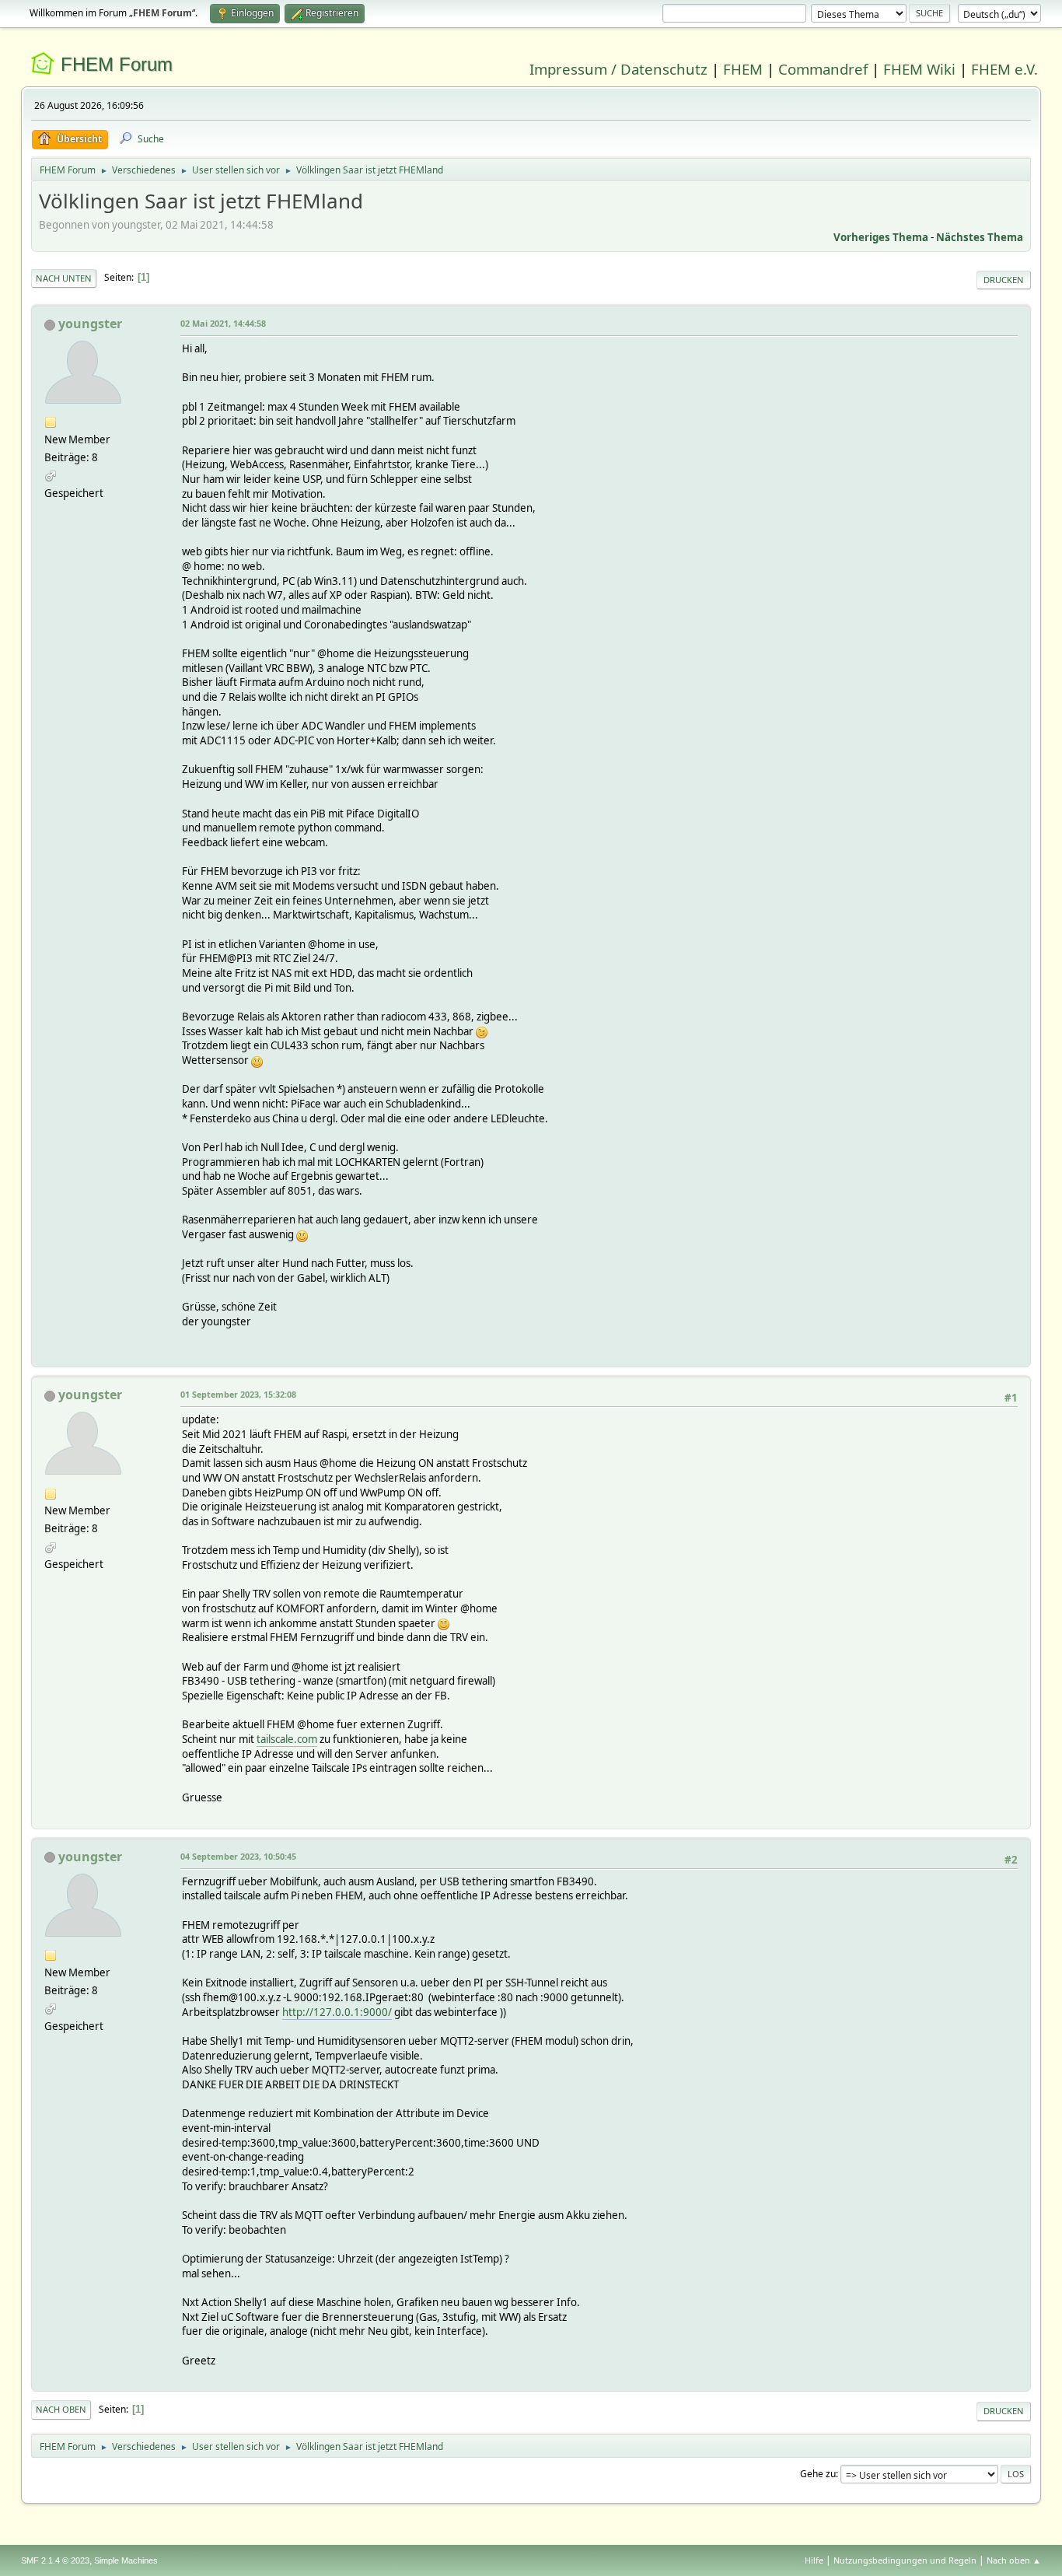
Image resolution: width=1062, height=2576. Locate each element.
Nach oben (61, 2409)
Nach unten (64, 278)
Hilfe (814, 2560)
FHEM (743, 69)
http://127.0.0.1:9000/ (337, 2012)
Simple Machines (126, 2560)
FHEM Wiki (919, 69)
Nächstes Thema (980, 237)
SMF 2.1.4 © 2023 (55, 2560)
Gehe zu (818, 2474)
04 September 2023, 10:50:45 (238, 1856)
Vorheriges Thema (881, 237)
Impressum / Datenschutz (618, 69)
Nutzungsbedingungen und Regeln (905, 2560)
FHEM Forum (117, 64)
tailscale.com (287, 1739)
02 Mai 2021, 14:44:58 (223, 323)
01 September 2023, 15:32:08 (238, 1394)
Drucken (1004, 280)
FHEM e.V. (1004, 69)
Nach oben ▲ (1014, 2560)
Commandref (823, 69)
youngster (90, 324)
